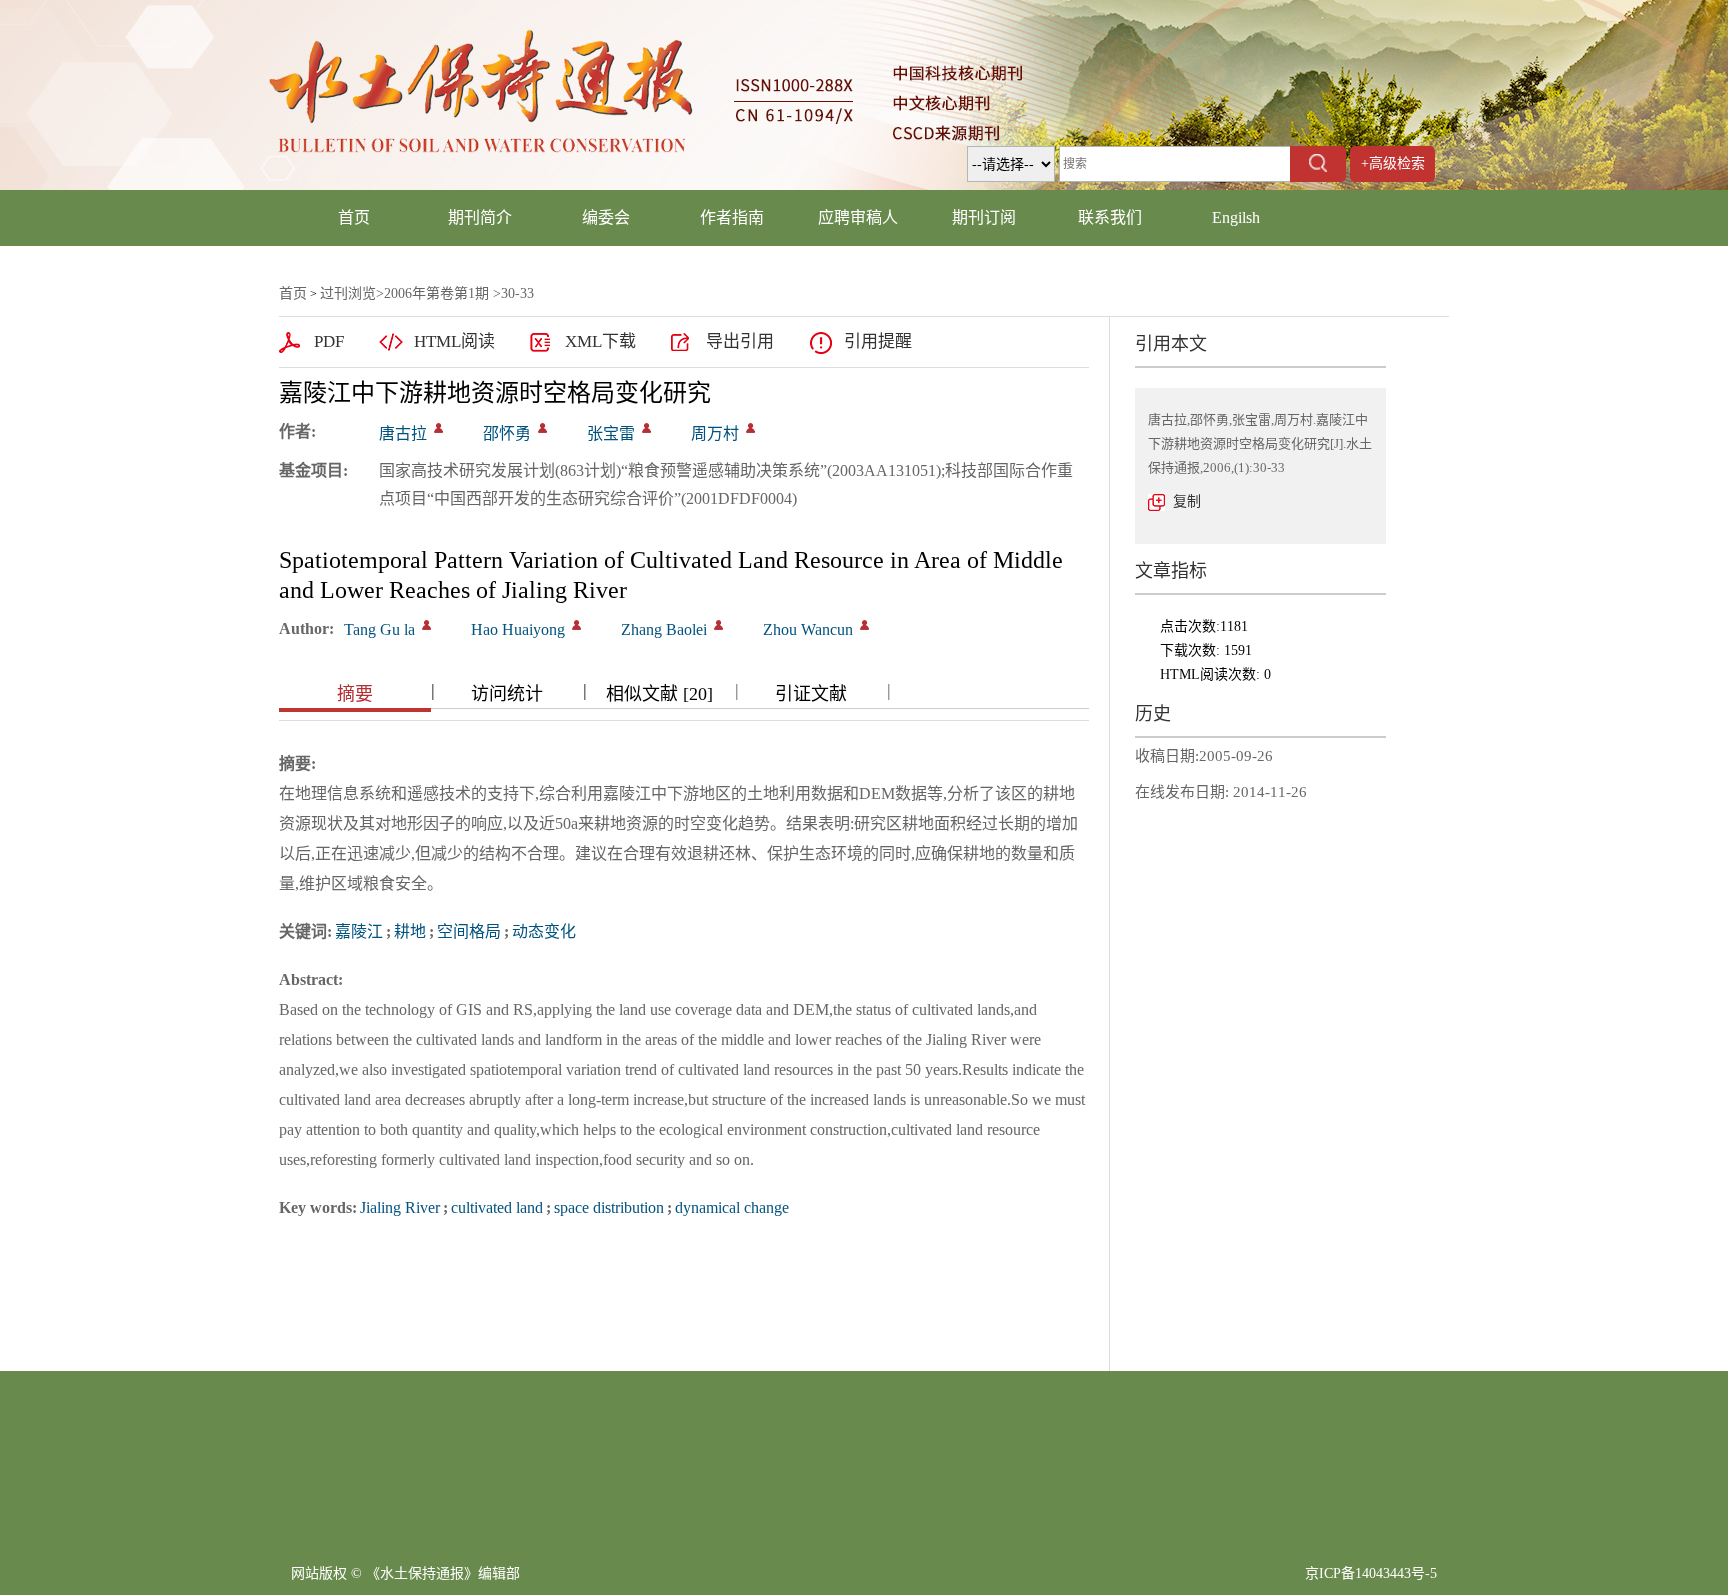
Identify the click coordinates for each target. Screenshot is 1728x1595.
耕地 (410, 931)
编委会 (606, 217)
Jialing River (400, 1207)
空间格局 (469, 931)
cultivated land (497, 1207)
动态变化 (544, 931)
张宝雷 (611, 433)
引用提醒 (878, 341)
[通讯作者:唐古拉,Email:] (438, 428)
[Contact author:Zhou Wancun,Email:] (864, 625)
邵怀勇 (507, 433)
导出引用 (740, 341)
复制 (1187, 501)
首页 (354, 217)
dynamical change (732, 1207)
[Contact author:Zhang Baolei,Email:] (718, 625)
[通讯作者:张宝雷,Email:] (646, 428)
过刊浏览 (348, 293)
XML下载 (600, 341)
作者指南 (732, 217)
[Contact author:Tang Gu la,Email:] (426, 625)
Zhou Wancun (808, 629)
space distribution (609, 1207)
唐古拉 (403, 433)
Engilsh (1236, 217)
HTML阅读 (454, 341)
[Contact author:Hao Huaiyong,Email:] (576, 625)
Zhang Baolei (664, 629)
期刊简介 (480, 217)
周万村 (715, 433)
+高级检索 (1393, 163)
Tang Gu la (379, 629)
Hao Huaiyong (518, 629)
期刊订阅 (984, 217)
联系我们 (1110, 217)
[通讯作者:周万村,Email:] (750, 428)
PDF (329, 341)
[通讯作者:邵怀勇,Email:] (542, 428)
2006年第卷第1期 (436, 293)
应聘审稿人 (858, 217)
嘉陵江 (359, 931)
